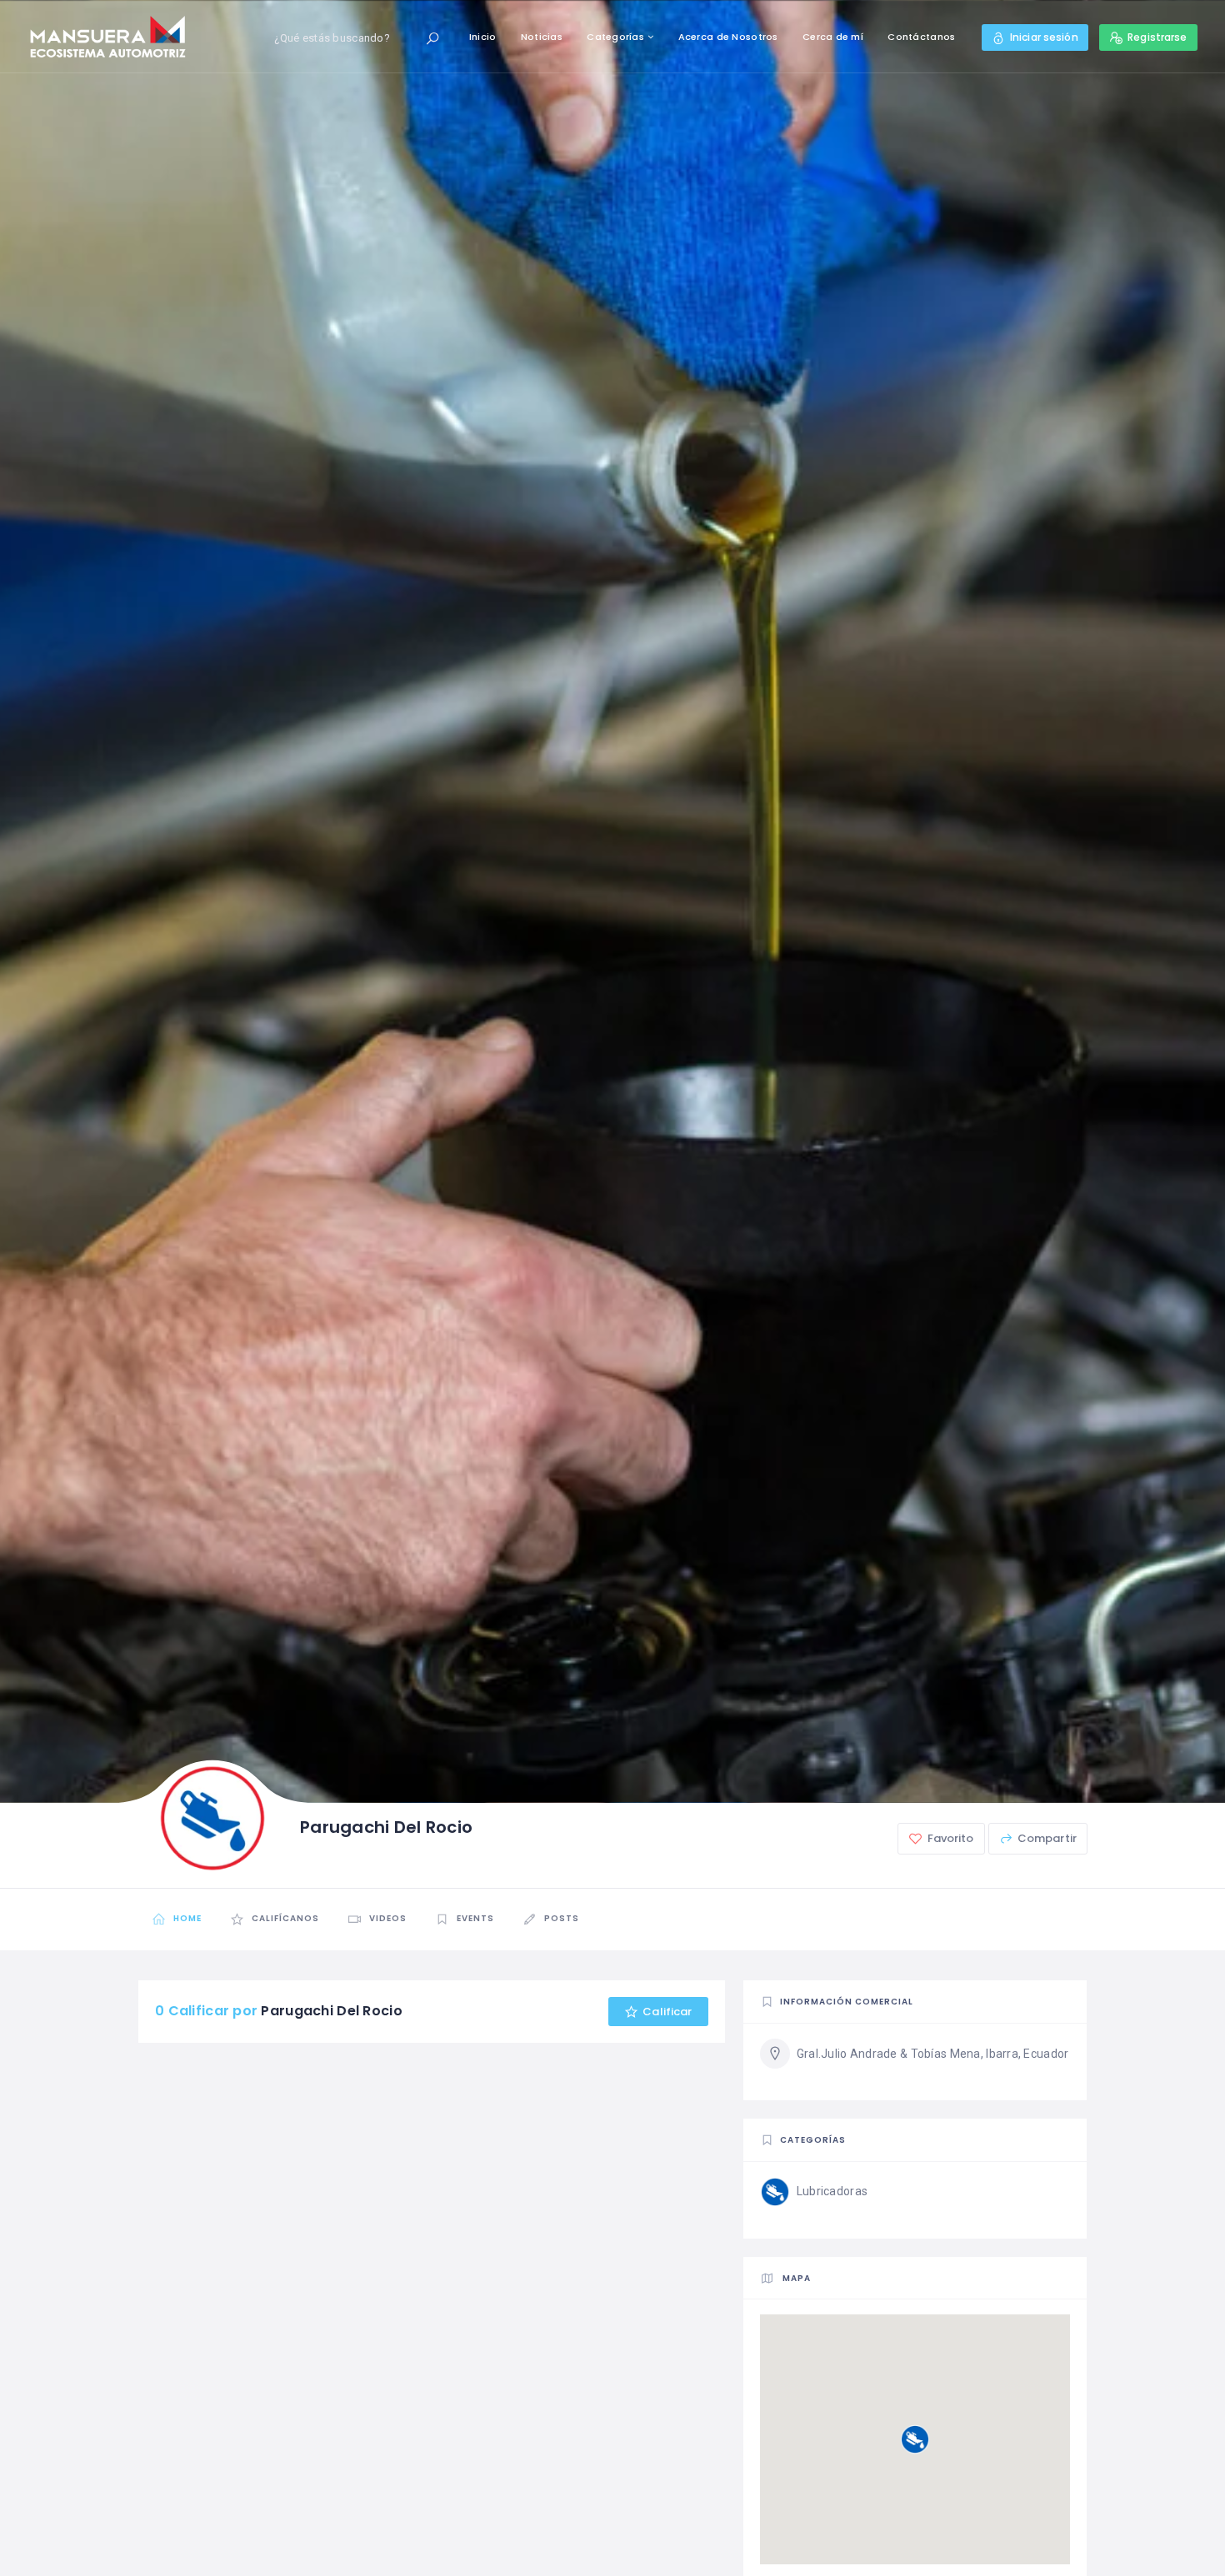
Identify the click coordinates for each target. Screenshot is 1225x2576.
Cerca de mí (833, 37)
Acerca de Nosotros (728, 37)
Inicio (483, 37)
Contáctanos (921, 37)
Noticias (542, 37)
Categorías (615, 37)
